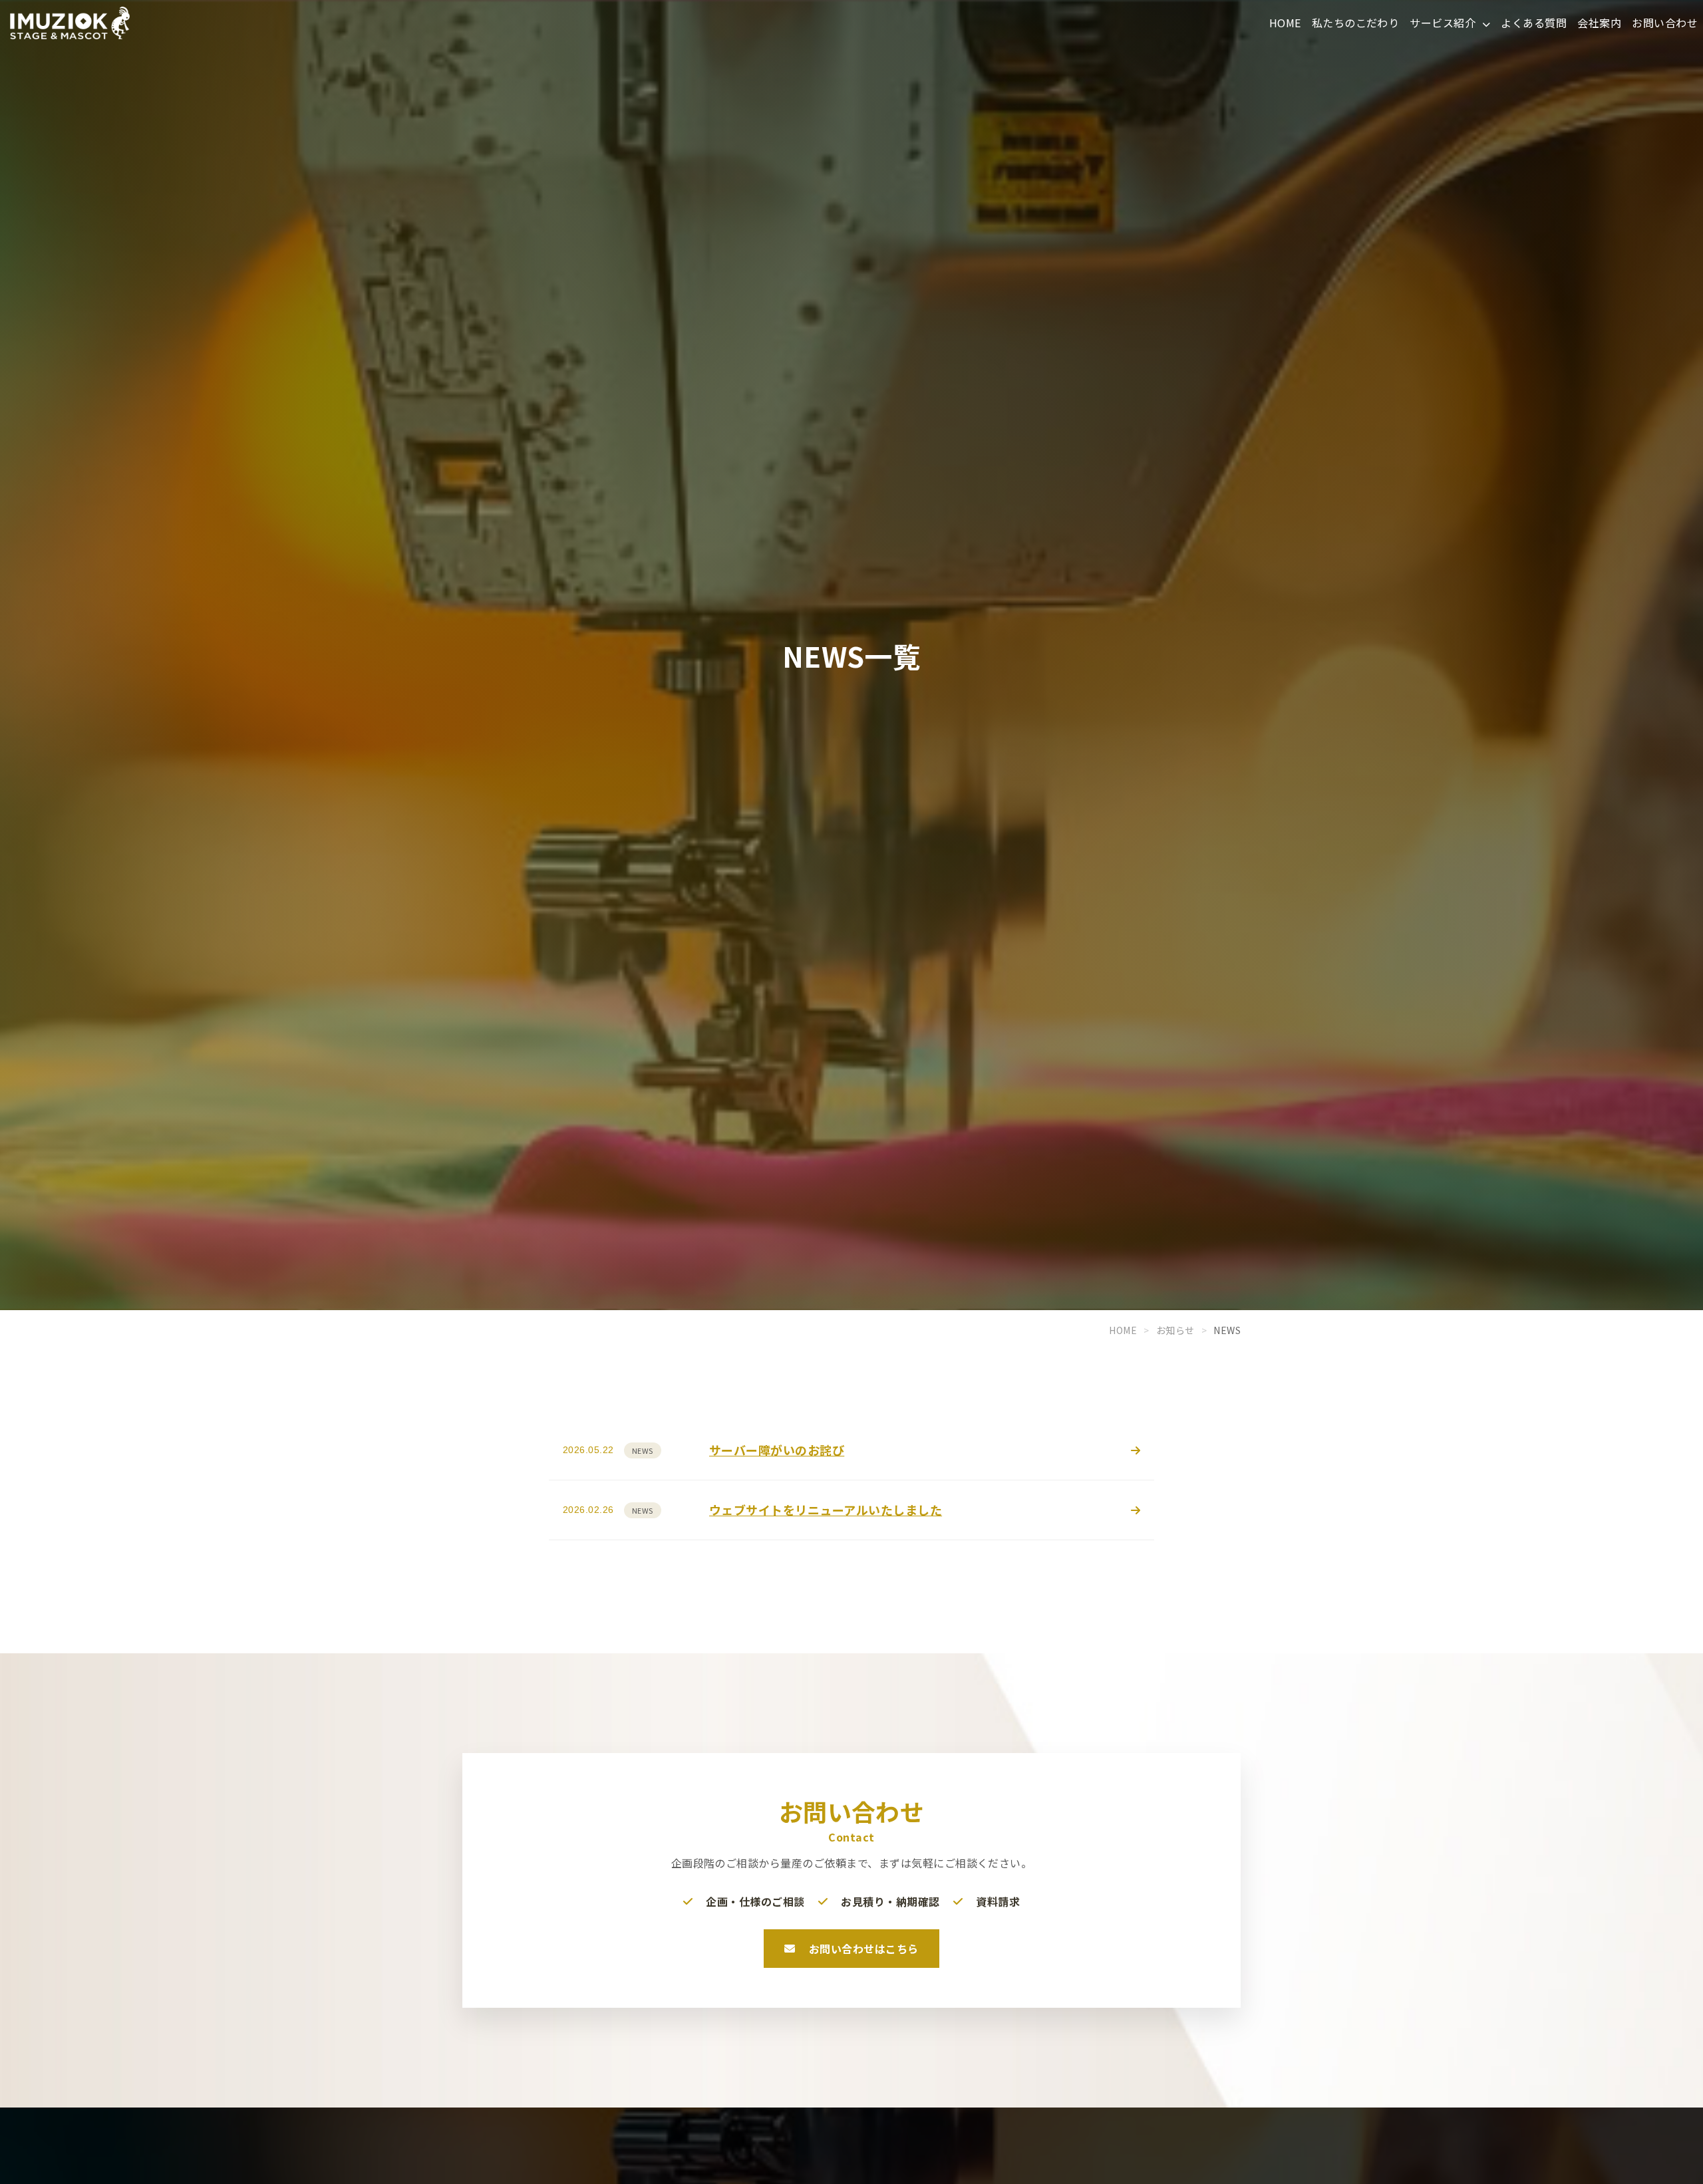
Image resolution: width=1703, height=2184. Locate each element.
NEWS (643, 1450)
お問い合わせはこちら (864, 1949)
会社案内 (1599, 23)
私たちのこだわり (1356, 23)
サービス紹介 (1444, 23)
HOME (1285, 23)
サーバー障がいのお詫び (777, 1450)
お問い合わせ (1665, 23)
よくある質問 (1534, 23)
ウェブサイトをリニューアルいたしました (826, 1510)
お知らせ (1175, 1330)
